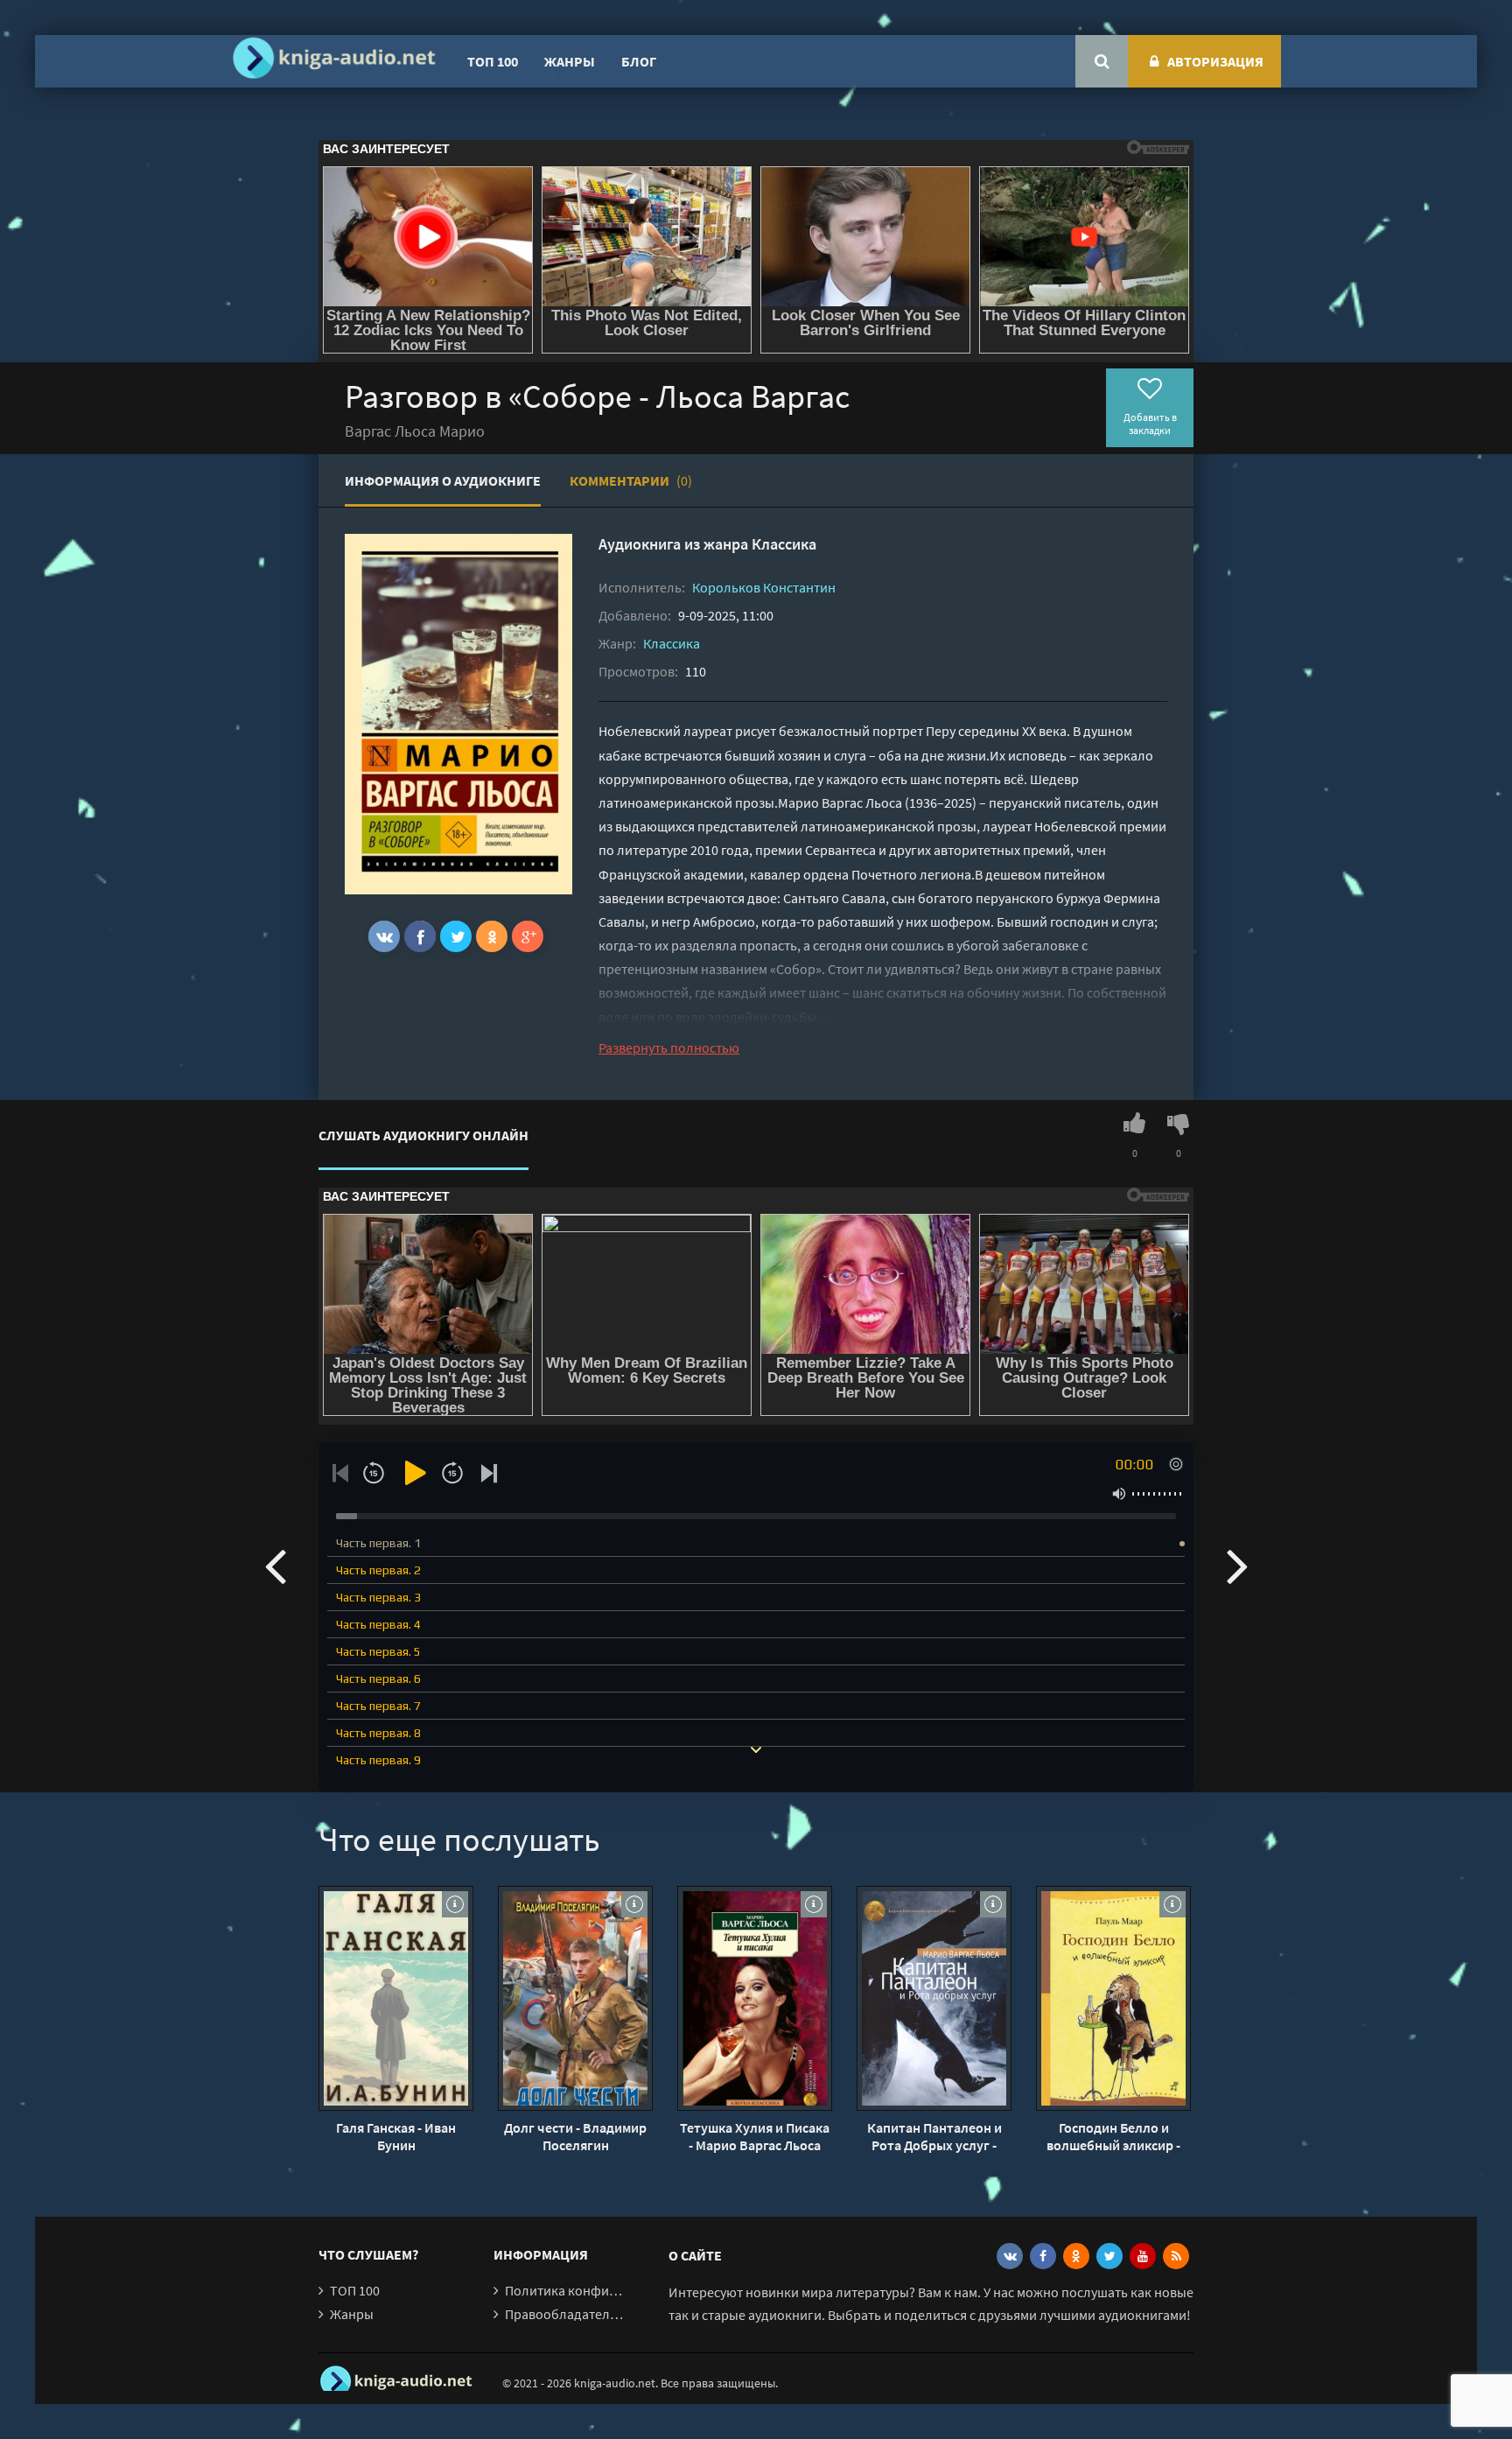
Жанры (570, 61)
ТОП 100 (493, 61)
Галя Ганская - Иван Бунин (396, 2136)
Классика (784, 544)
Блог (639, 61)
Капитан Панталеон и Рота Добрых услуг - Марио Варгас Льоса (934, 2136)
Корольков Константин (764, 587)
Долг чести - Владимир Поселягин (575, 2136)
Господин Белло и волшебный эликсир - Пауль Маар (1113, 2136)
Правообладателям (565, 2314)
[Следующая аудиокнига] (1237, 1565)
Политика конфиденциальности (605, 2290)
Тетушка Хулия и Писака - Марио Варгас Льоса (755, 2136)
